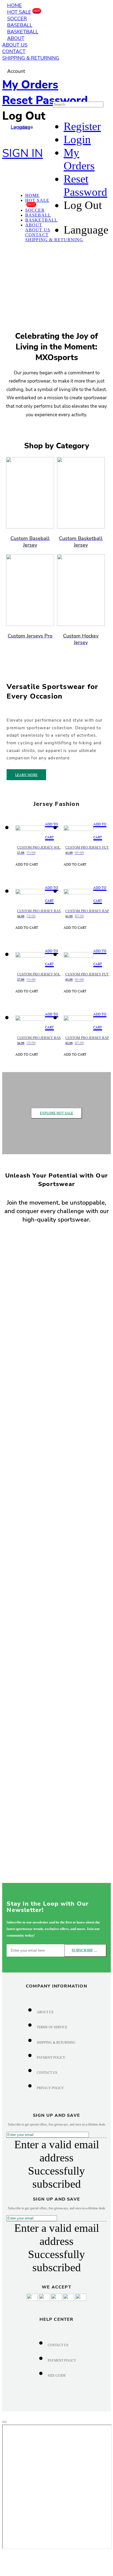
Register (82, 126)
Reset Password (45, 100)
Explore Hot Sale (56, 1113)
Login (77, 139)
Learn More (26, 775)
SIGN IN (22, 153)
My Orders (30, 85)
